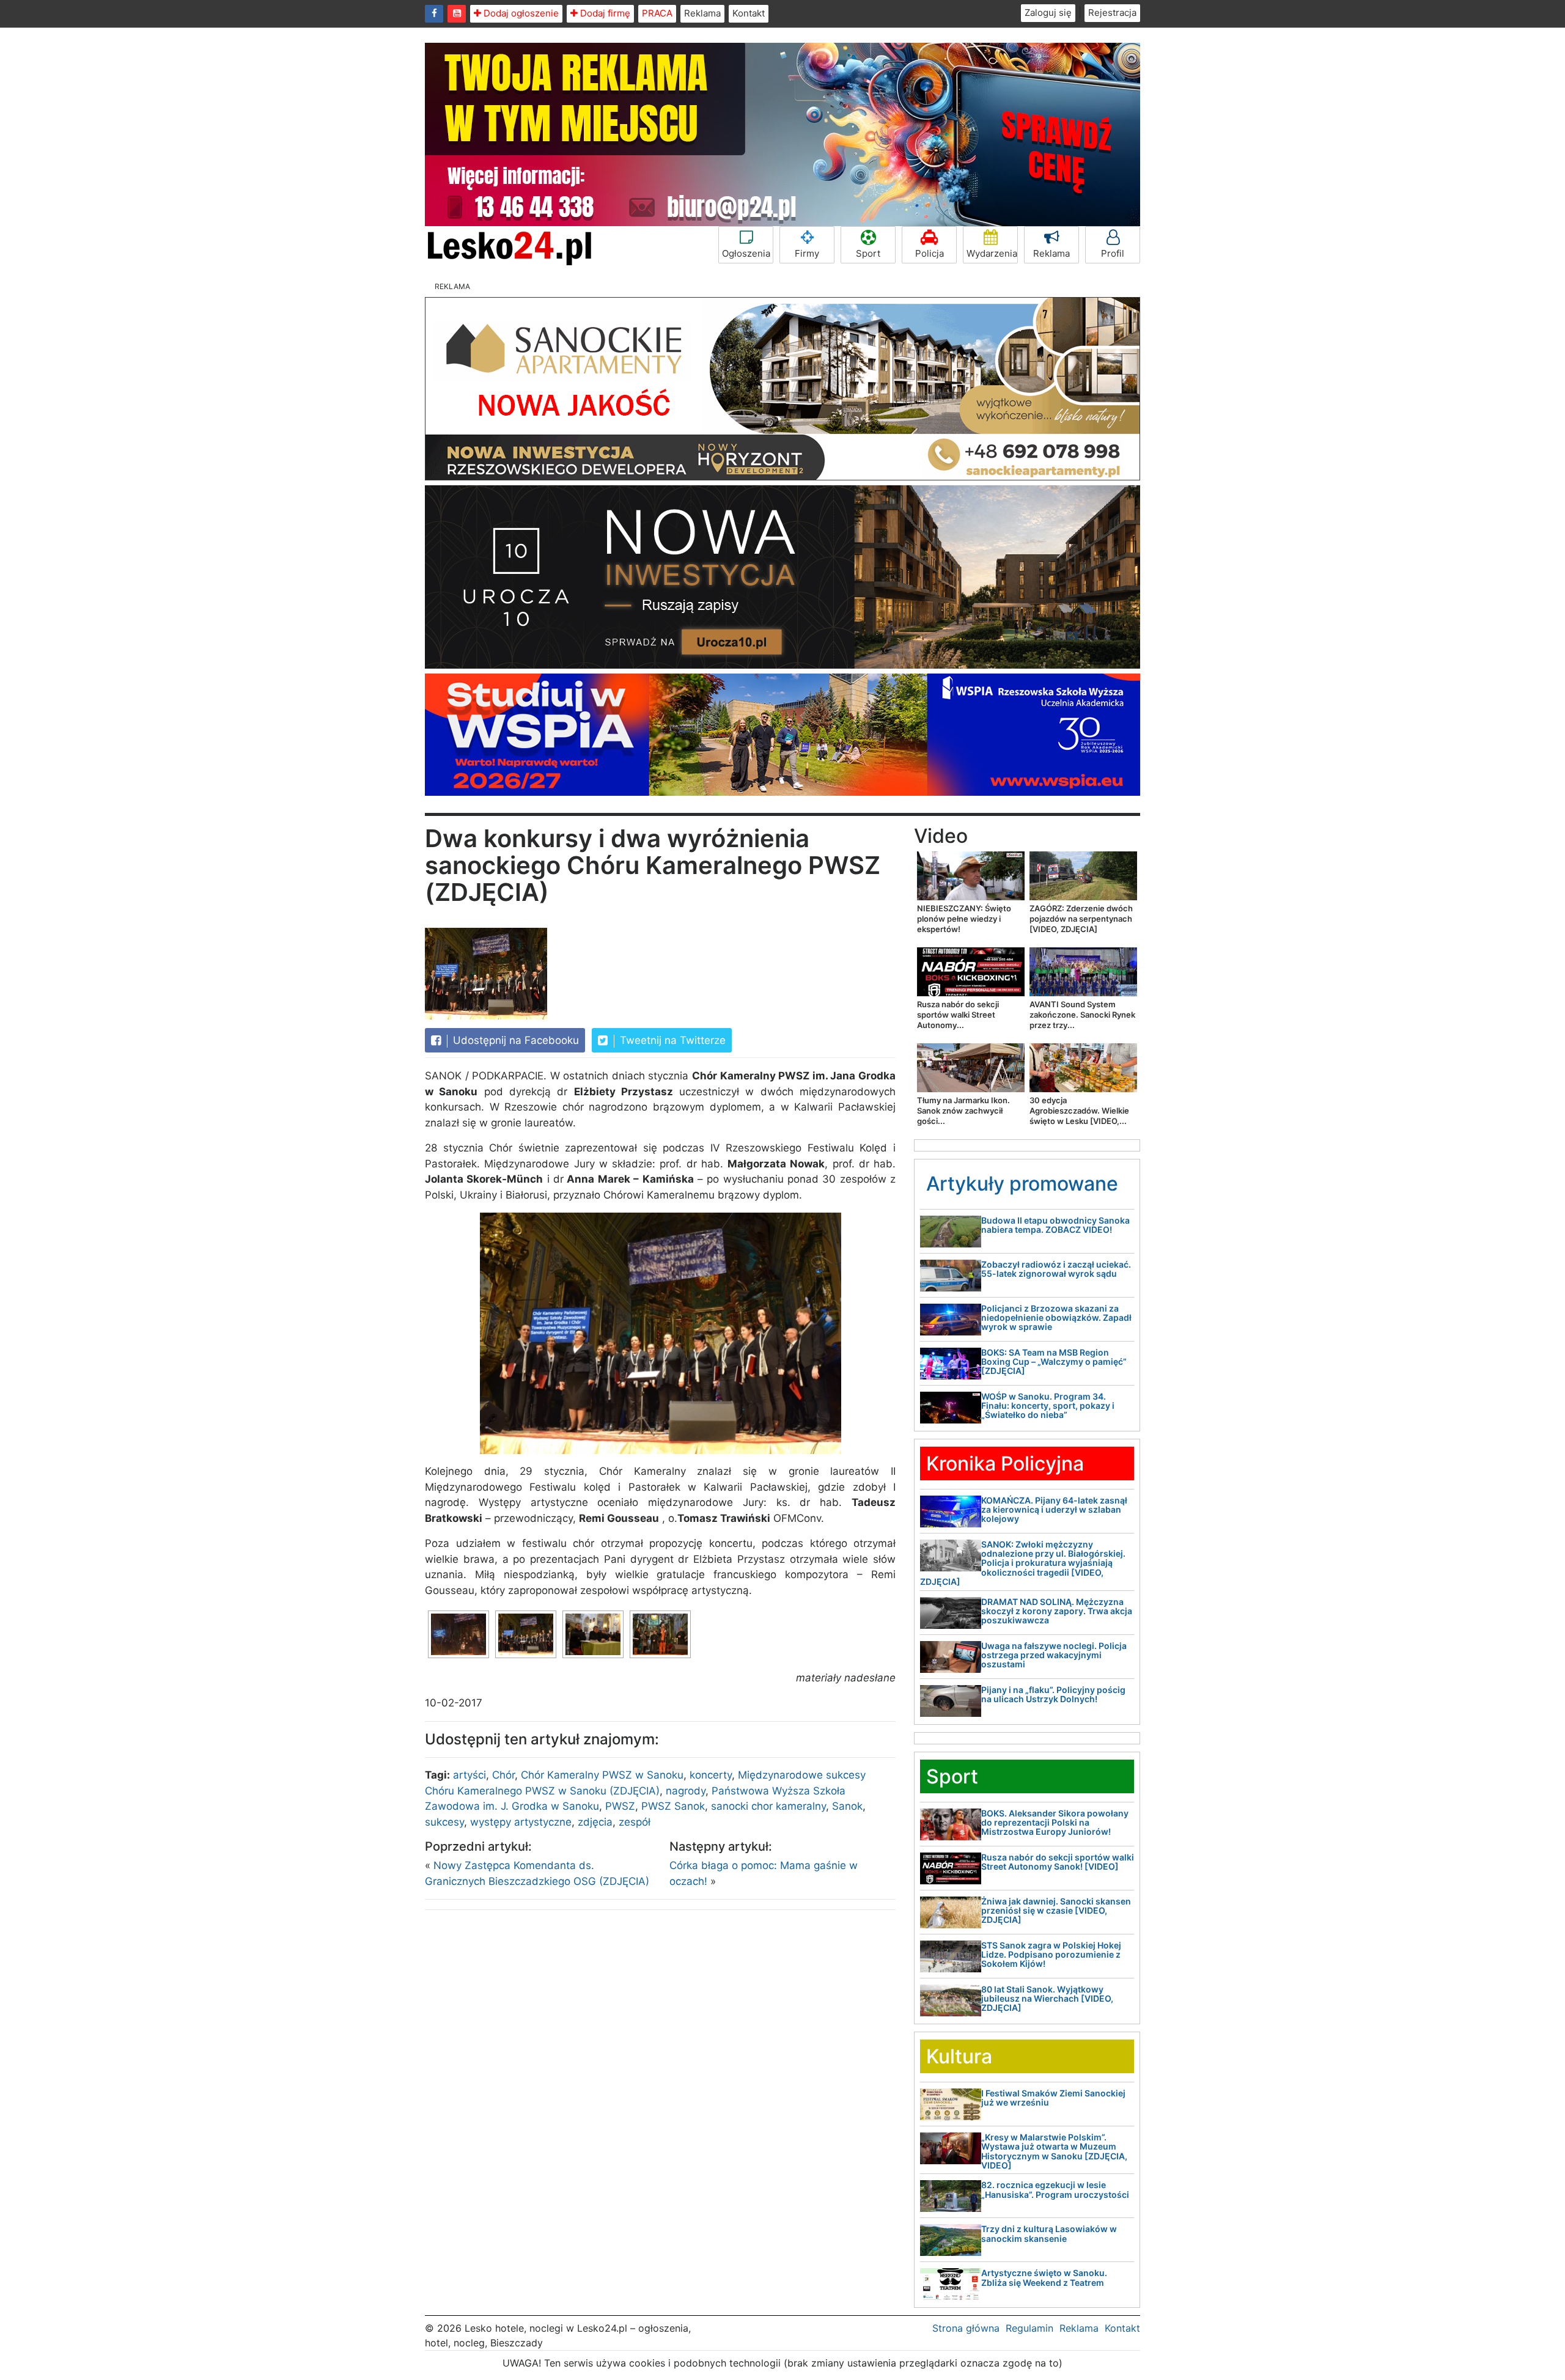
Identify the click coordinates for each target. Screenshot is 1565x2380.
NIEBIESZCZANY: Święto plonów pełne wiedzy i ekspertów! (964, 919)
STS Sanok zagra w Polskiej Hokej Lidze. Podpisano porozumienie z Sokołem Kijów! (1051, 1955)
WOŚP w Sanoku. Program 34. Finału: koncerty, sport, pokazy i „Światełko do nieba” (1048, 1406)
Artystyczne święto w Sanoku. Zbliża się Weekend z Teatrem (1044, 2277)
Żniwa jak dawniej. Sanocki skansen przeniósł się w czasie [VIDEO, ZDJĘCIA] (1056, 1911)
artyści (469, 1775)
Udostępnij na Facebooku (514, 1040)
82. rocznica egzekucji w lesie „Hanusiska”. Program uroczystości (1055, 2189)
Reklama (702, 13)
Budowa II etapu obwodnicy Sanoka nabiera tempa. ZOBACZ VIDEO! (1055, 1225)
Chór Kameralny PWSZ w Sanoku (602, 1775)
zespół (635, 1822)
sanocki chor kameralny (768, 1806)
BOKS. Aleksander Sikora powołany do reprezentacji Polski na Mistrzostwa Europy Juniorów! (1055, 1823)
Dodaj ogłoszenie (520, 13)
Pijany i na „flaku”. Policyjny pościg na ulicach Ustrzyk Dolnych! (1053, 1694)
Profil (1113, 253)
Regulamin (1029, 2328)
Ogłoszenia (746, 253)
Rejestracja (1112, 13)
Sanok (847, 1806)
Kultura (959, 2056)
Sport (868, 253)
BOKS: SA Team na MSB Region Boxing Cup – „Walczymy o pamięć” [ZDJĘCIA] (1054, 1362)
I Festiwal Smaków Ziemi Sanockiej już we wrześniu (1053, 2098)
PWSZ (620, 1806)
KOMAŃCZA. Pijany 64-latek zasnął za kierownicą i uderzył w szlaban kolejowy (1054, 1510)
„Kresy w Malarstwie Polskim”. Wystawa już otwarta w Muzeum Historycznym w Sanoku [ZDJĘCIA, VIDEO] (1054, 2151)
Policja (930, 253)
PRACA (657, 13)
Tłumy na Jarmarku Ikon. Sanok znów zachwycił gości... (963, 1111)
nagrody (686, 1791)
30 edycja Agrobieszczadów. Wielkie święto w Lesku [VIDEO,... (1079, 1111)
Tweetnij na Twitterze (671, 1040)
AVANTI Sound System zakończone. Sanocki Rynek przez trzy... (1082, 1015)
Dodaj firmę (604, 13)
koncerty (711, 1775)
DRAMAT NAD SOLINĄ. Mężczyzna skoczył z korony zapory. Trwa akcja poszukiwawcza (1057, 1611)
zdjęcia (595, 1822)
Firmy (807, 253)
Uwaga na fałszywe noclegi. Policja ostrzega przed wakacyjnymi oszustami (1054, 1655)
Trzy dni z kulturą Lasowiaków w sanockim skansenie (1049, 2233)
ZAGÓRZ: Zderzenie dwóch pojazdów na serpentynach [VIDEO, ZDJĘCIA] (1081, 919)
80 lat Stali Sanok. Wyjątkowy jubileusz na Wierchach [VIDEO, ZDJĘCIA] (1047, 1999)
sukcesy (444, 1822)
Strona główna (966, 2328)
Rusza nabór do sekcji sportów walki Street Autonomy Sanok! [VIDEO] (1058, 1862)
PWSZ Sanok (673, 1806)
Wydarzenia (992, 253)
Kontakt (749, 13)
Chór (503, 1775)
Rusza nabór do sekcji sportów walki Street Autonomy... (958, 1015)
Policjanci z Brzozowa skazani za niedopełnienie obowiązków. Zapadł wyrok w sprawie (1056, 1318)
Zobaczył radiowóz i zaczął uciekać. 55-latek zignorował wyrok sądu (1056, 1269)
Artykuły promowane (1022, 1184)
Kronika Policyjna (1005, 1464)
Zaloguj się (1048, 13)
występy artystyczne (521, 1822)
